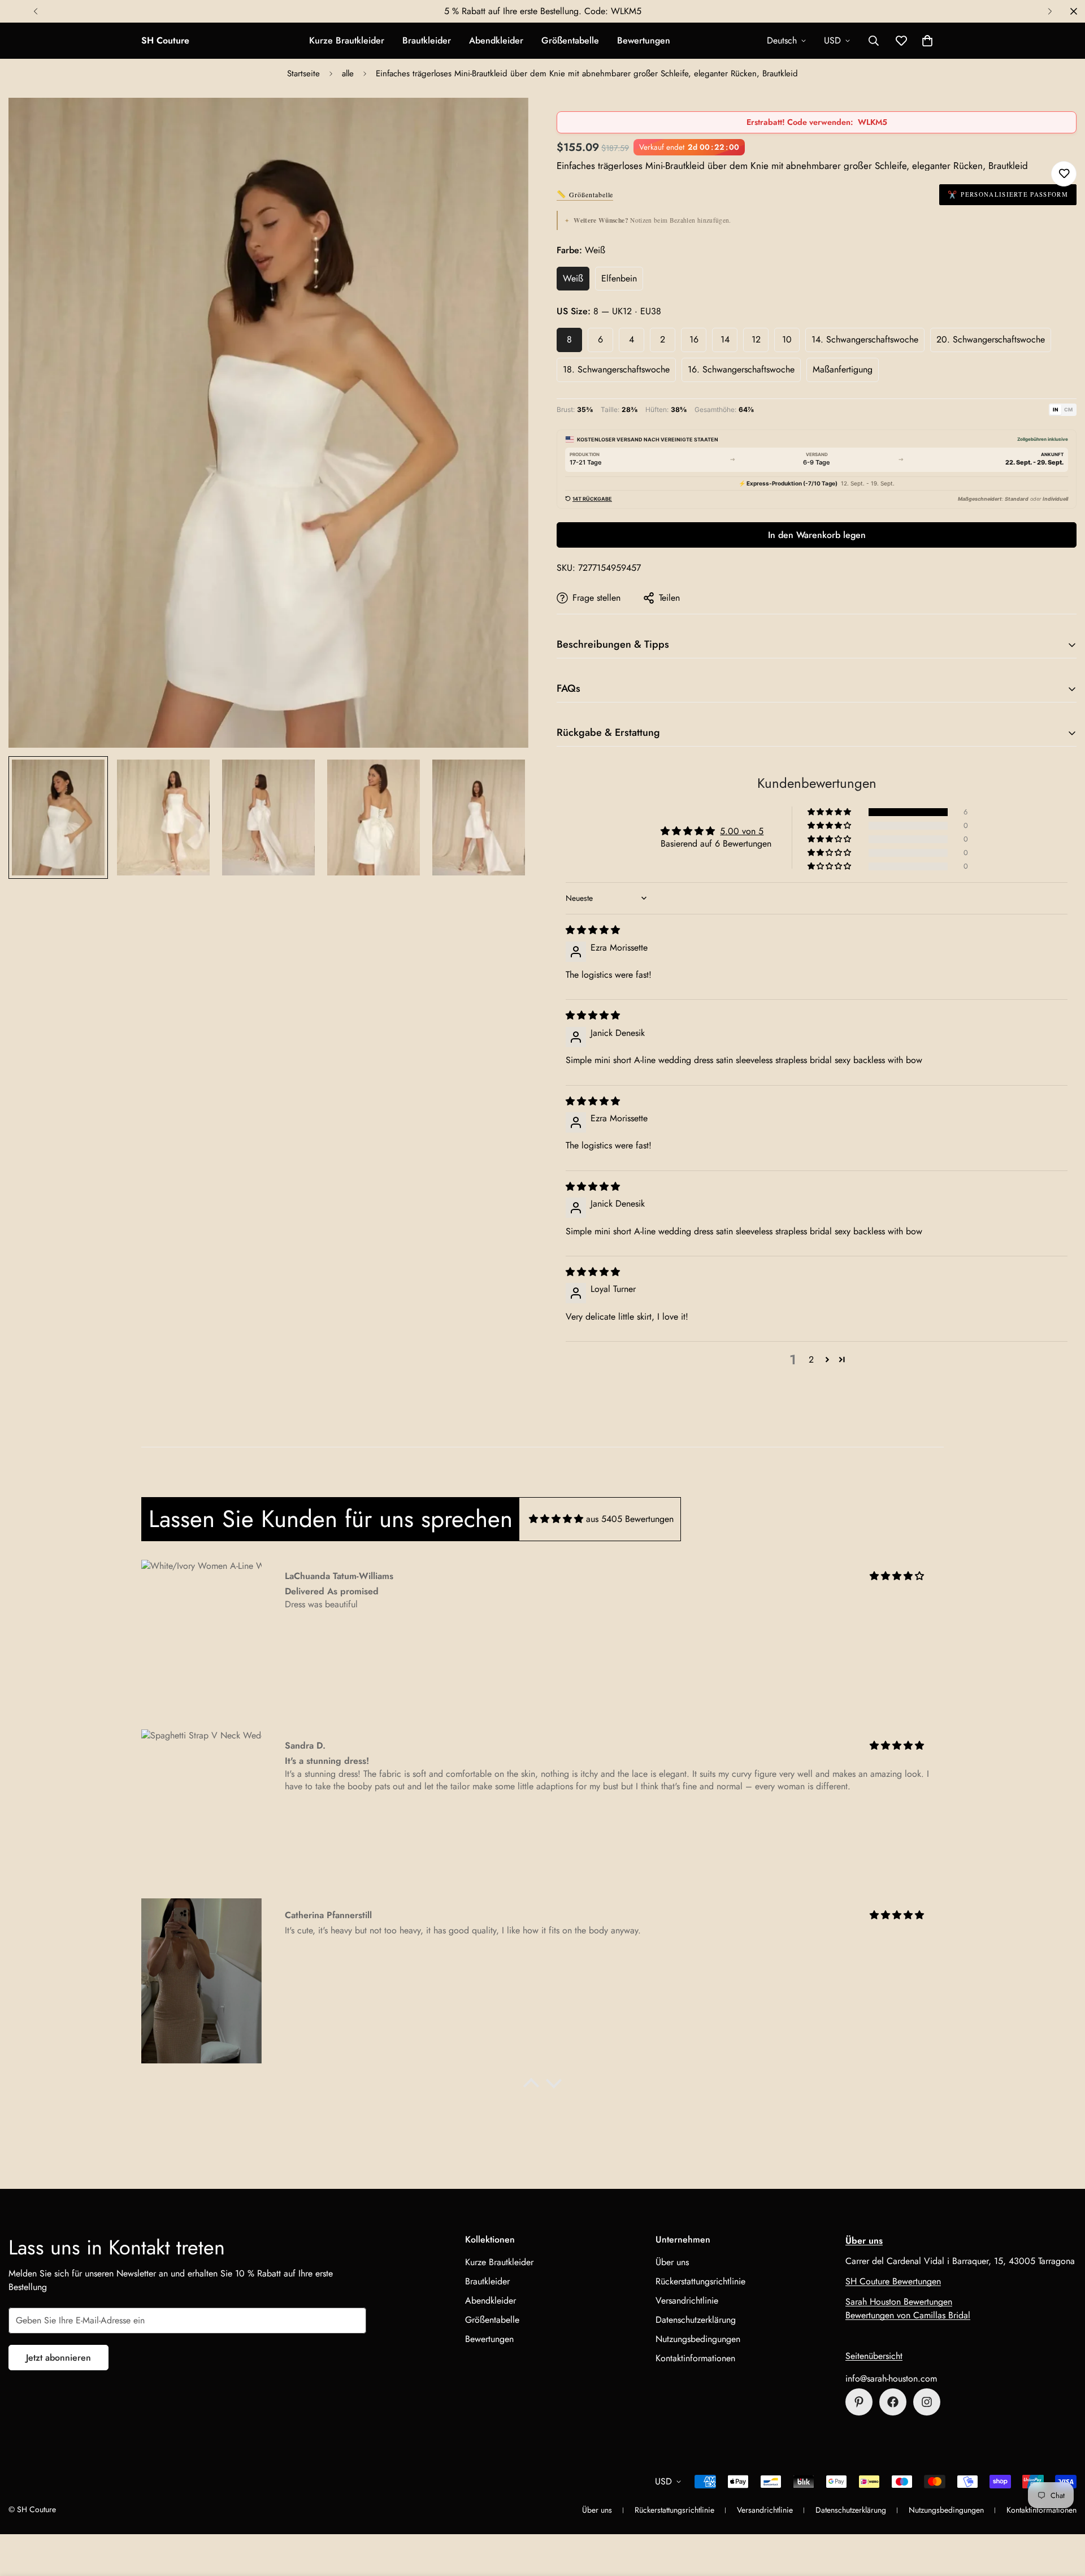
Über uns (672, 2262)
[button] (927, 41)
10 (787, 339)
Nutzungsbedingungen (698, 2339)
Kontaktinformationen (695, 2358)
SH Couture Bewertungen (893, 2281)
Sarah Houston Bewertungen (899, 2302)
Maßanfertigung (843, 369)
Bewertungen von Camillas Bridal (908, 2315)
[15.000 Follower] (893, 2402)
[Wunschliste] (1064, 174)
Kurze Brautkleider (347, 40)
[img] (593, 930)
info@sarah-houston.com (891, 2378)
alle (348, 73)
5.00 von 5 (742, 831)
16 (694, 339)
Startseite (303, 73)
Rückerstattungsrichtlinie (700, 2281)
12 (756, 339)
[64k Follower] (927, 2402)
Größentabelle (570, 40)
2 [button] (811, 1359)
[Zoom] (504, 122)
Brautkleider (427, 40)
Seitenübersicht (874, 2356)
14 (725, 339)
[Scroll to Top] (1063, 2514)
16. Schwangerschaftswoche (741, 369)
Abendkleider (496, 40)
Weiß (573, 278)
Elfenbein (619, 278)
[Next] (1050, 11)
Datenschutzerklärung (696, 2320)
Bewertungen (644, 40)
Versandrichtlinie (687, 2300)
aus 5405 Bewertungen (630, 1519)
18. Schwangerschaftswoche (616, 369)
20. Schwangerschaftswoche (991, 339)
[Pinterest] (859, 2402)
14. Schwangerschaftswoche (865, 339)
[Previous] (35, 11)
